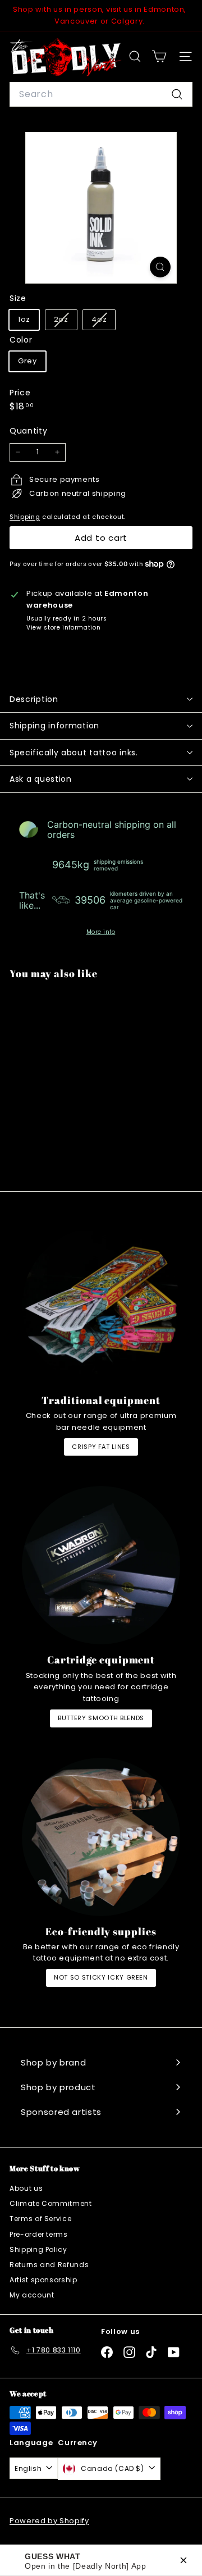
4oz (103, 322)
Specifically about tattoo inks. (74, 753)
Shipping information (54, 726)
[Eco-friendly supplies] (101, 1837)
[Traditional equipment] (101, 1306)
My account (32, 2295)
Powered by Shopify (49, 2521)
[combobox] (101, 94)
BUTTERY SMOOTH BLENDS (101, 1718)
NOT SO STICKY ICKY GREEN (101, 1977)
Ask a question (41, 779)
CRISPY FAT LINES (101, 1447)
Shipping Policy (38, 2249)
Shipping (25, 517)
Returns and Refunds (49, 2265)
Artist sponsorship (43, 2280)
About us (26, 2188)
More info (101, 932)
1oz (24, 319)
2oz (65, 322)
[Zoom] (160, 267)
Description (34, 699)
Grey (27, 361)
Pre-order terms (39, 2234)
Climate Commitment (51, 2203)
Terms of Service (40, 2219)
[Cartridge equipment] (101, 1565)
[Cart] (159, 56)
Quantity (28, 431)
